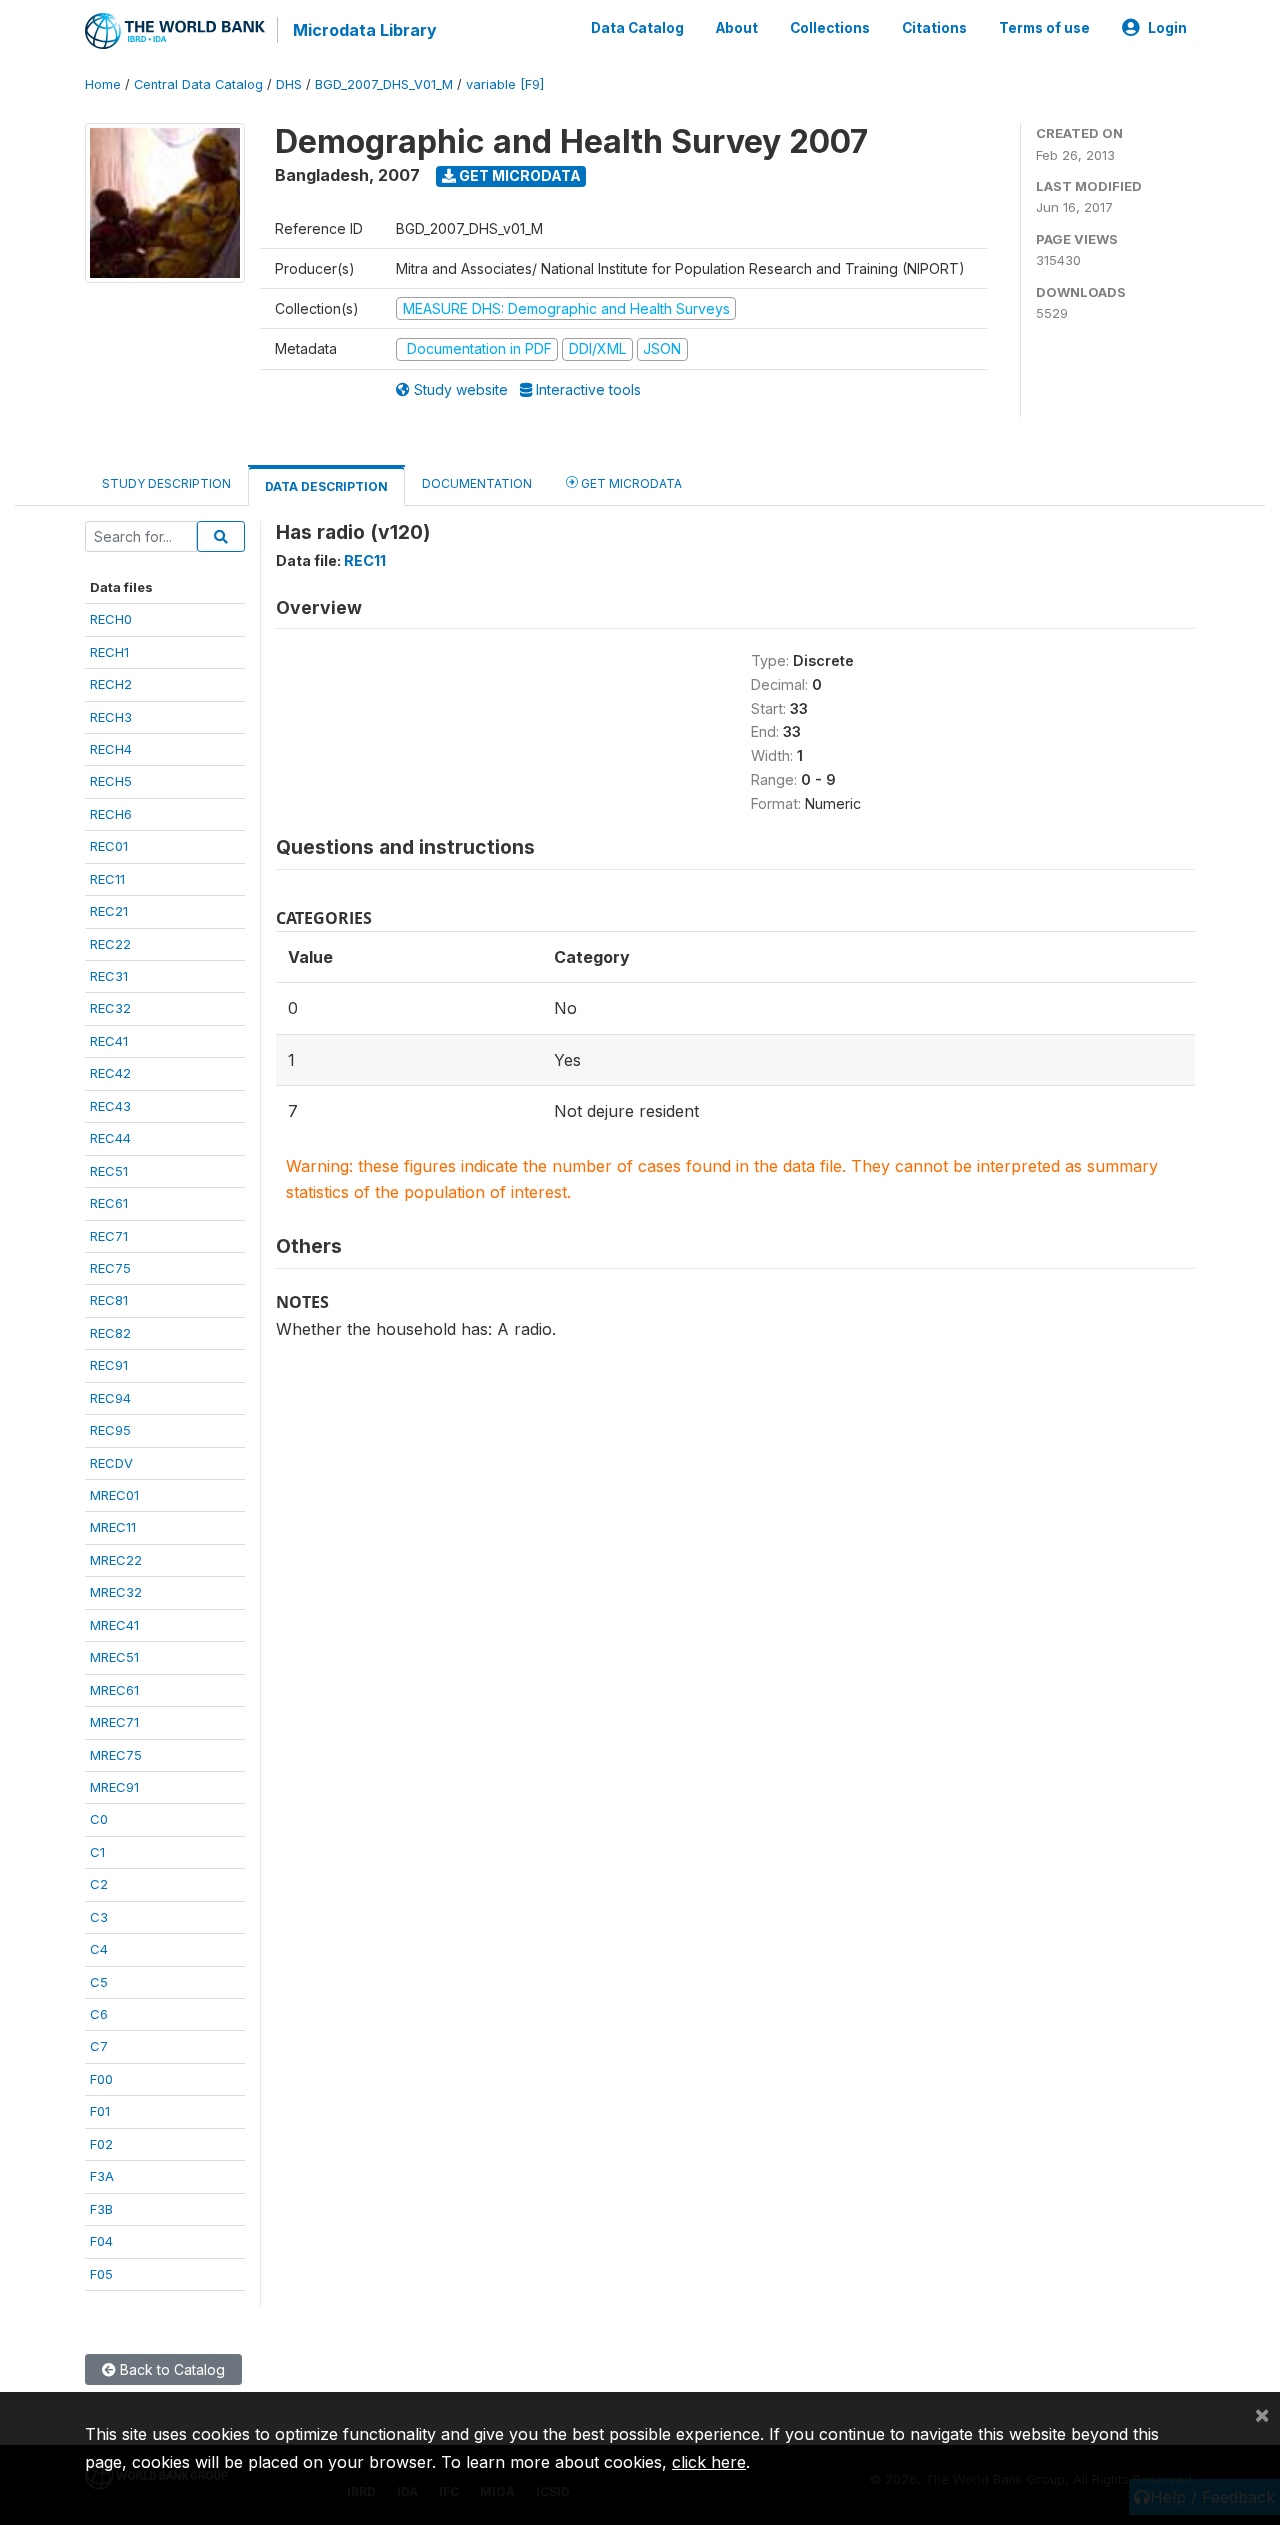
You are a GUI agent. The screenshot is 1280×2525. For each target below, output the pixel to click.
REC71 (109, 1236)
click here (709, 2462)
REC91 (109, 1365)
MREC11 (113, 1527)
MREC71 (114, 1722)
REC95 (110, 1430)
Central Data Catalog (198, 84)
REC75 (110, 1268)
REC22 (110, 944)
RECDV (111, 1463)
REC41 (109, 1041)
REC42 (110, 1073)
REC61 (109, 1203)
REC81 (109, 1300)
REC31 (109, 976)
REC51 (109, 1171)
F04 (101, 2241)
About (737, 28)
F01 (100, 2111)
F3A (102, 2176)
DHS (289, 84)
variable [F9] (505, 84)
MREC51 (114, 1657)
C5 (99, 1982)
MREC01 (114, 1495)
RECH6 (111, 814)
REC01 (109, 846)
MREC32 (116, 1592)
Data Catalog (637, 28)
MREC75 (116, 1755)
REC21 (109, 911)
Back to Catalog (170, 2369)
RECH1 (109, 652)
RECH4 (111, 749)
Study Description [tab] (166, 483)
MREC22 (116, 1560)
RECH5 (111, 781)
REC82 (110, 1333)
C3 (99, 1917)
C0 (99, 1819)
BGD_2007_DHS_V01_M (384, 84)
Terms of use (1044, 28)
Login (1167, 28)
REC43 (110, 1106)
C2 (99, 1884)
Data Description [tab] (326, 486)
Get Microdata (518, 175)
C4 (99, 1949)
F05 (101, 2274)
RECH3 (111, 717)
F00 (101, 2079)
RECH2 (111, 684)
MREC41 (114, 1625)
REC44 (110, 1138)
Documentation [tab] (477, 483)
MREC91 (114, 1787)
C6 (99, 2014)
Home (103, 84)
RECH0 (111, 619)
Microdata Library (365, 30)
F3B (101, 2209)
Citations (934, 28)
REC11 (107, 879)
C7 (99, 2046)
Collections (830, 28)
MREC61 (114, 1690)
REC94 (110, 1398)
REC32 (110, 1008)
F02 (101, 2144)
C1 (97, 1852)
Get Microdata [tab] (630, 483)
